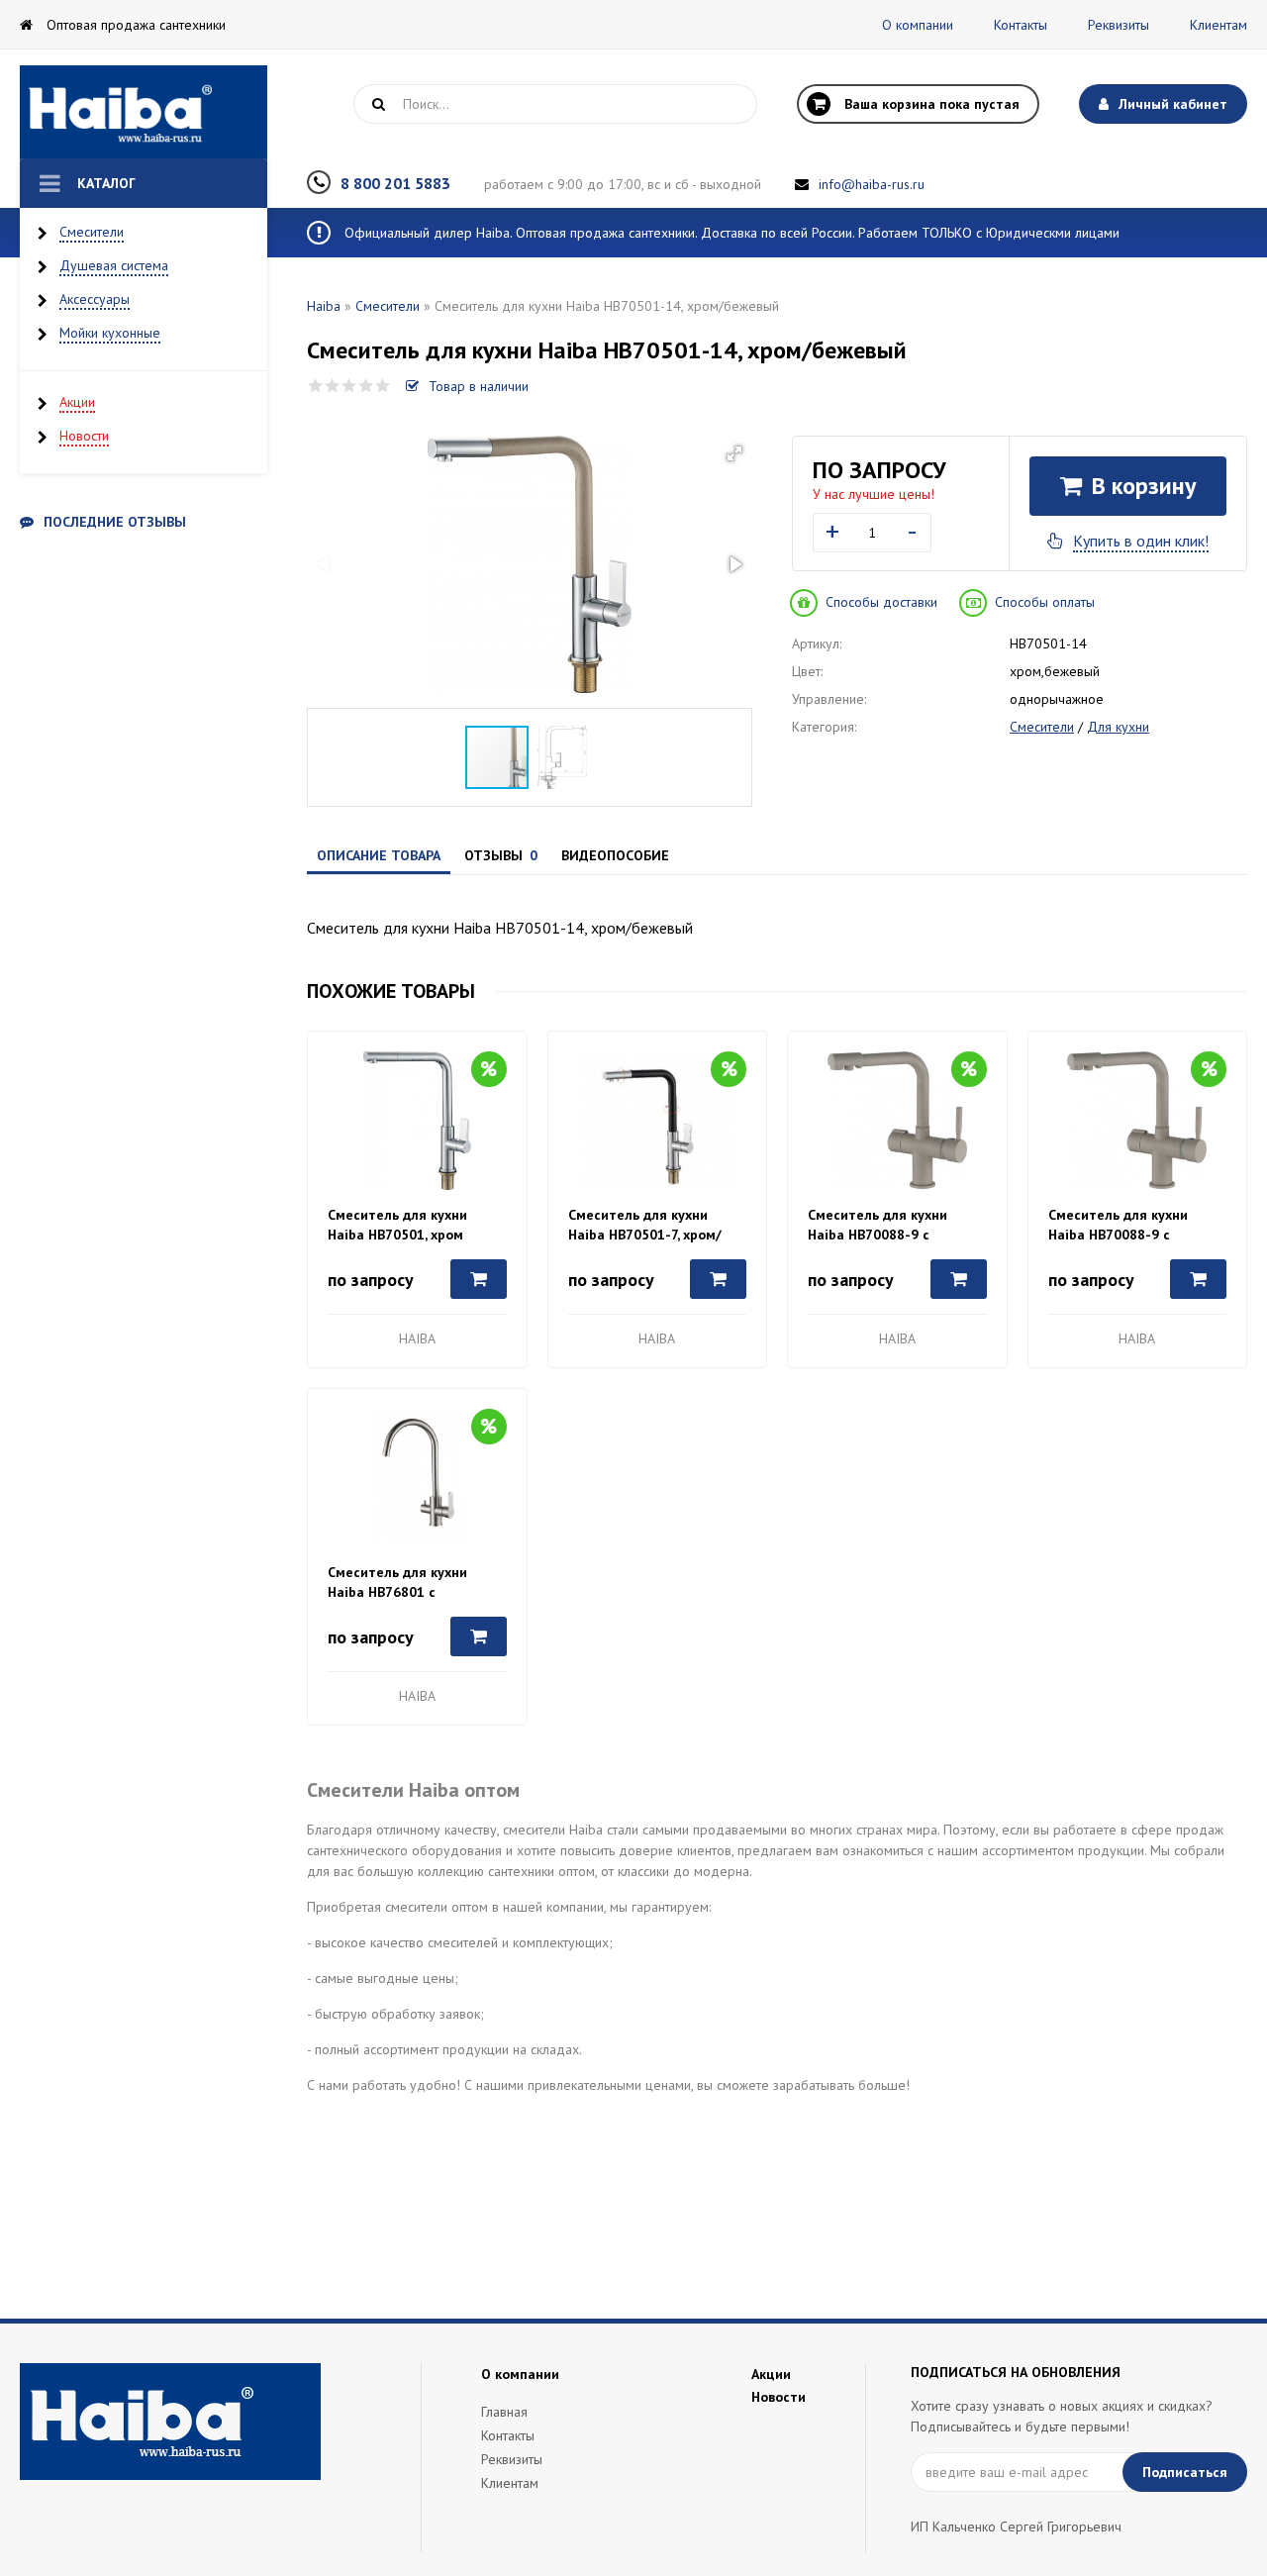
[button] (734, 453)
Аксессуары (95, 299)
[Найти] (378, 104)
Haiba (324, 306)
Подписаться (1185, 2472)
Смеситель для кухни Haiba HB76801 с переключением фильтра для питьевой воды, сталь (412, 1583)
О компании (918, 25)
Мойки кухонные (110, 333)
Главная (504, 2412)
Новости (84, 436)
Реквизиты (1119, 25)
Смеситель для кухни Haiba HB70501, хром (397, 1225)
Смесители (92, 232)
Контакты (1021, 25)
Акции (77, 402)
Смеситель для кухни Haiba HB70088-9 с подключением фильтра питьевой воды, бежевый (889, 1225)
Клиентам (1218, 25)
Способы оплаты (1045, 602)
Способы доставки (881, 602)
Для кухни (1118, 727)
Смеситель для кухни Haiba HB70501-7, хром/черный (645, 1225)
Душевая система (114, 265)
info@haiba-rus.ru (872, 184)
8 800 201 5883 (395, 183)
